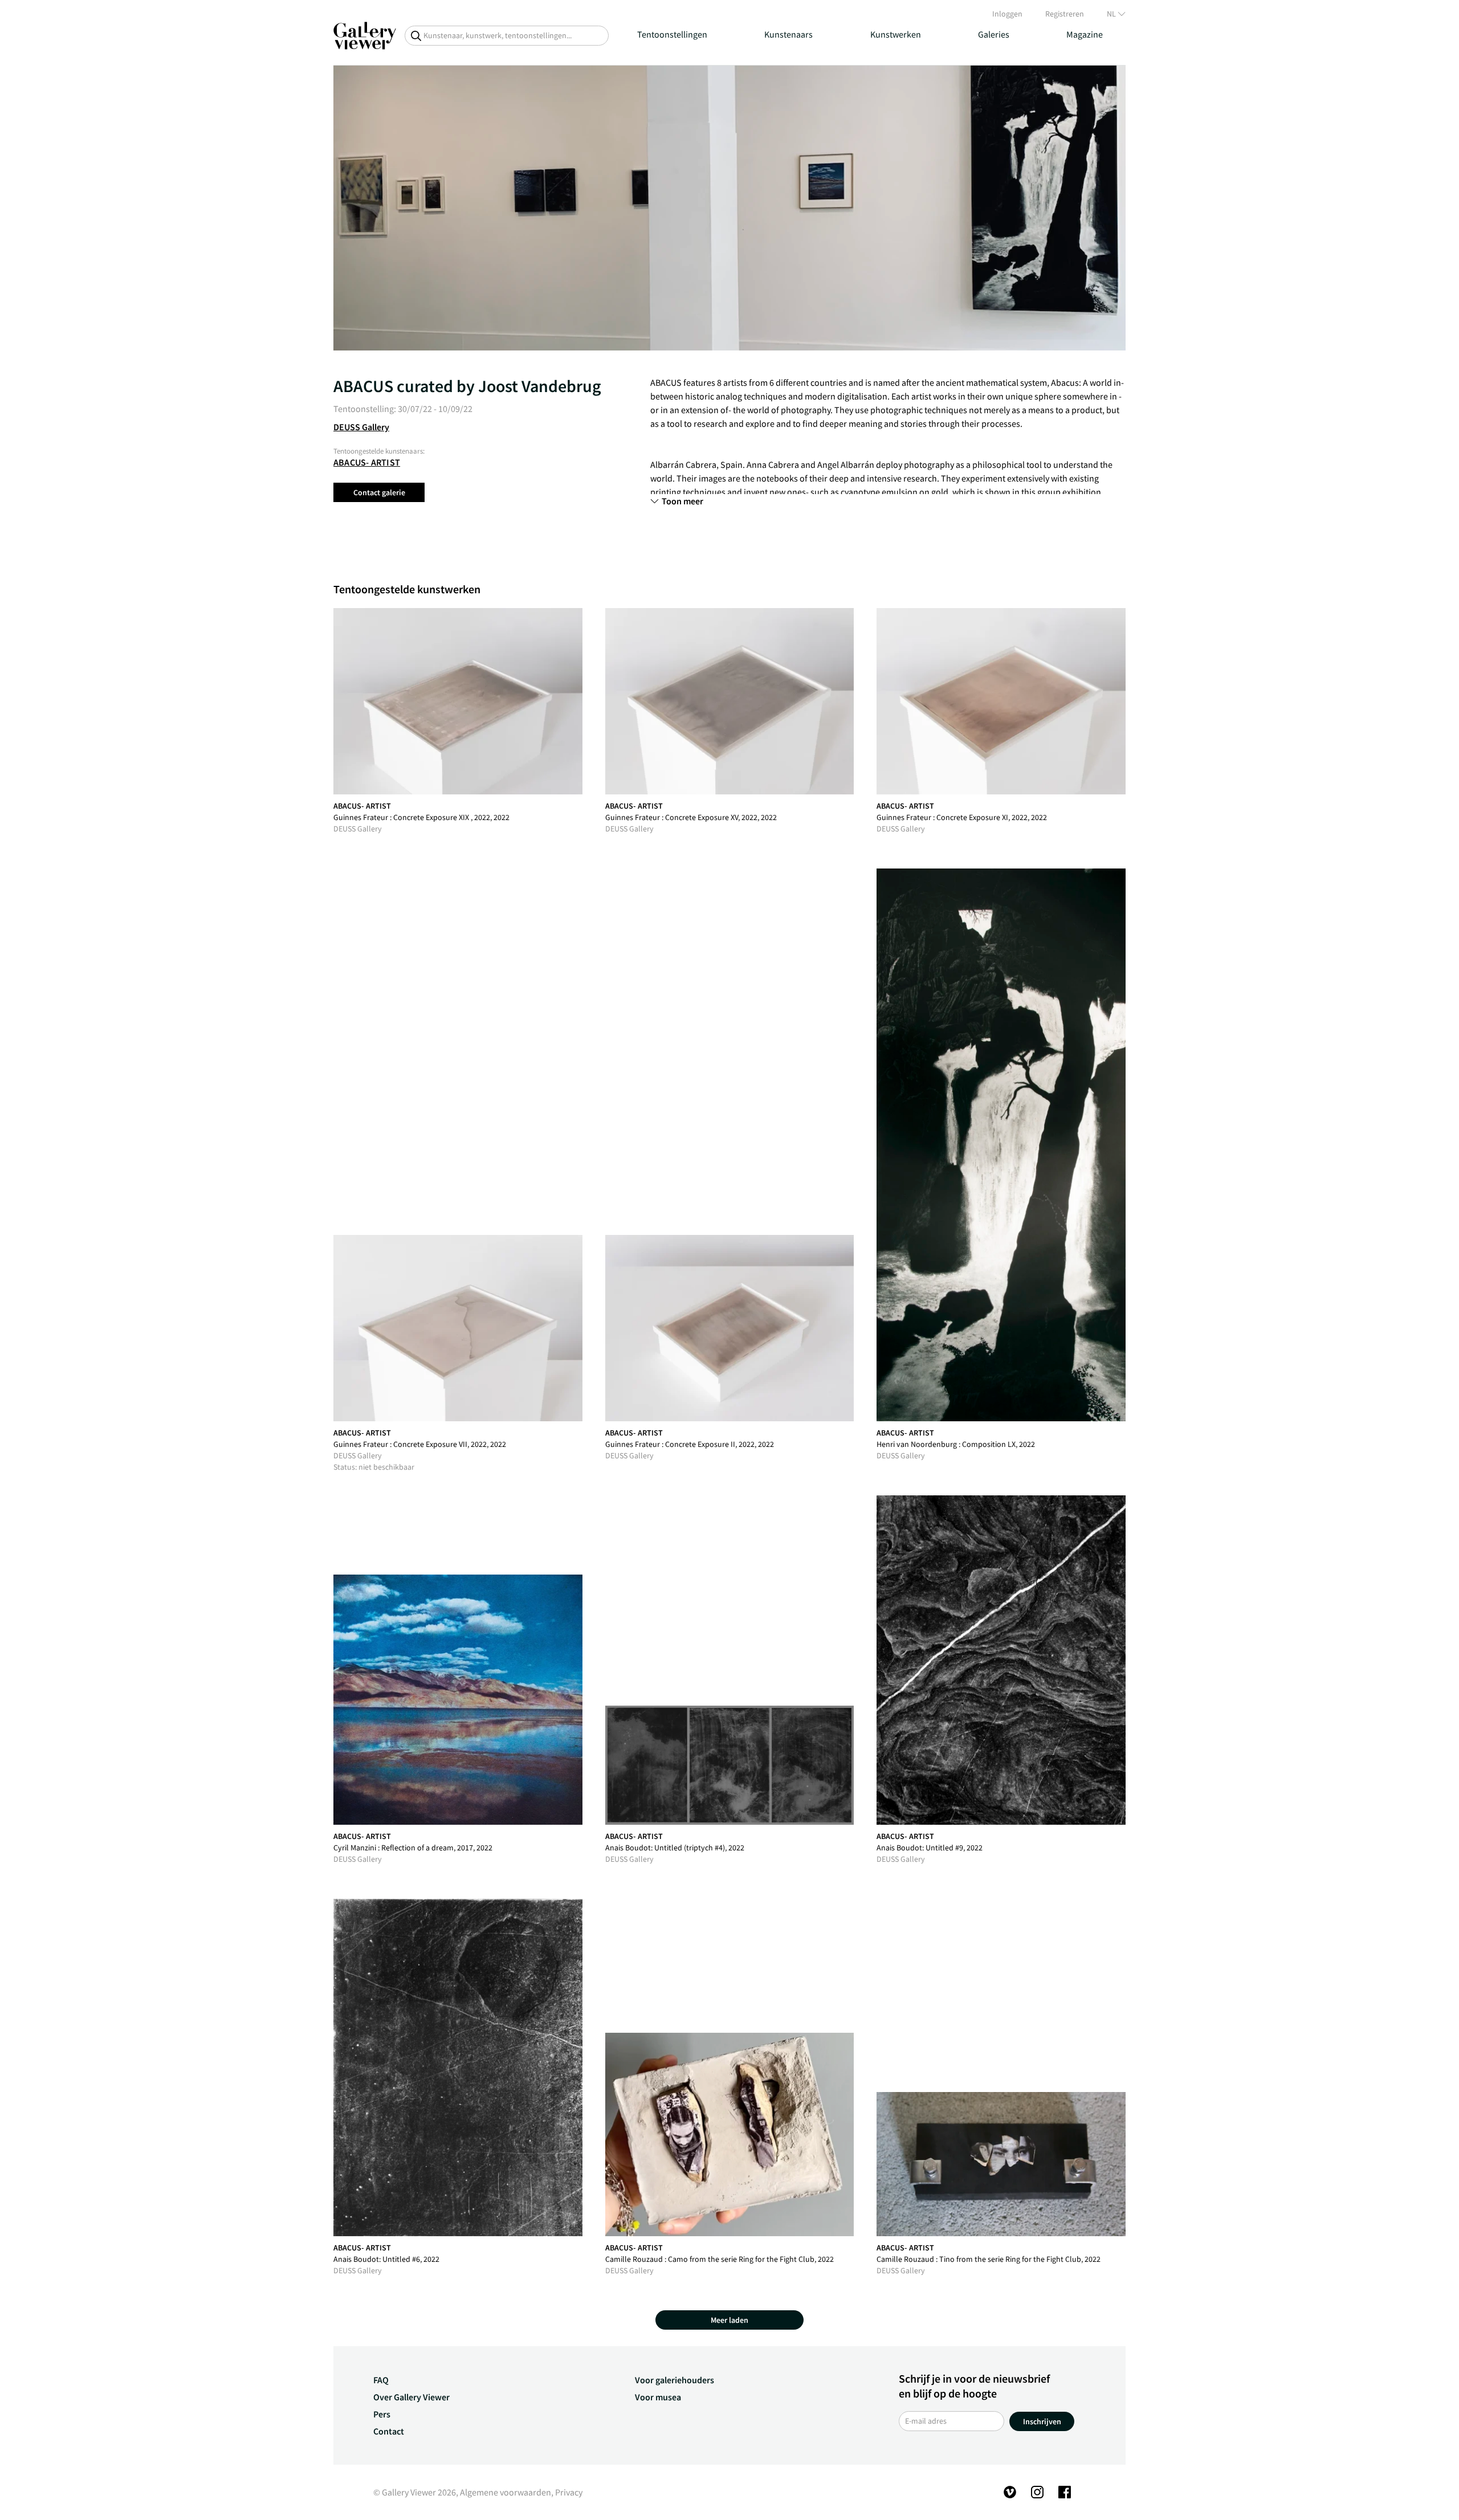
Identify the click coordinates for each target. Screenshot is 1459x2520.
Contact (389, 2431)
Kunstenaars (788, 34)
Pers (382, 2414)
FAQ (381, 2380)
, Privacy (567, 2492)
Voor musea (658, 2397)
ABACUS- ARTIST (367, 462)
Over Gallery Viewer (411, 2397)
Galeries (994, 34)
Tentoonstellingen (672, 34)
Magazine (1085, 34)
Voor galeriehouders (675, 2380)
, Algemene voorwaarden (504, 2492)
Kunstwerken (896, 34)
